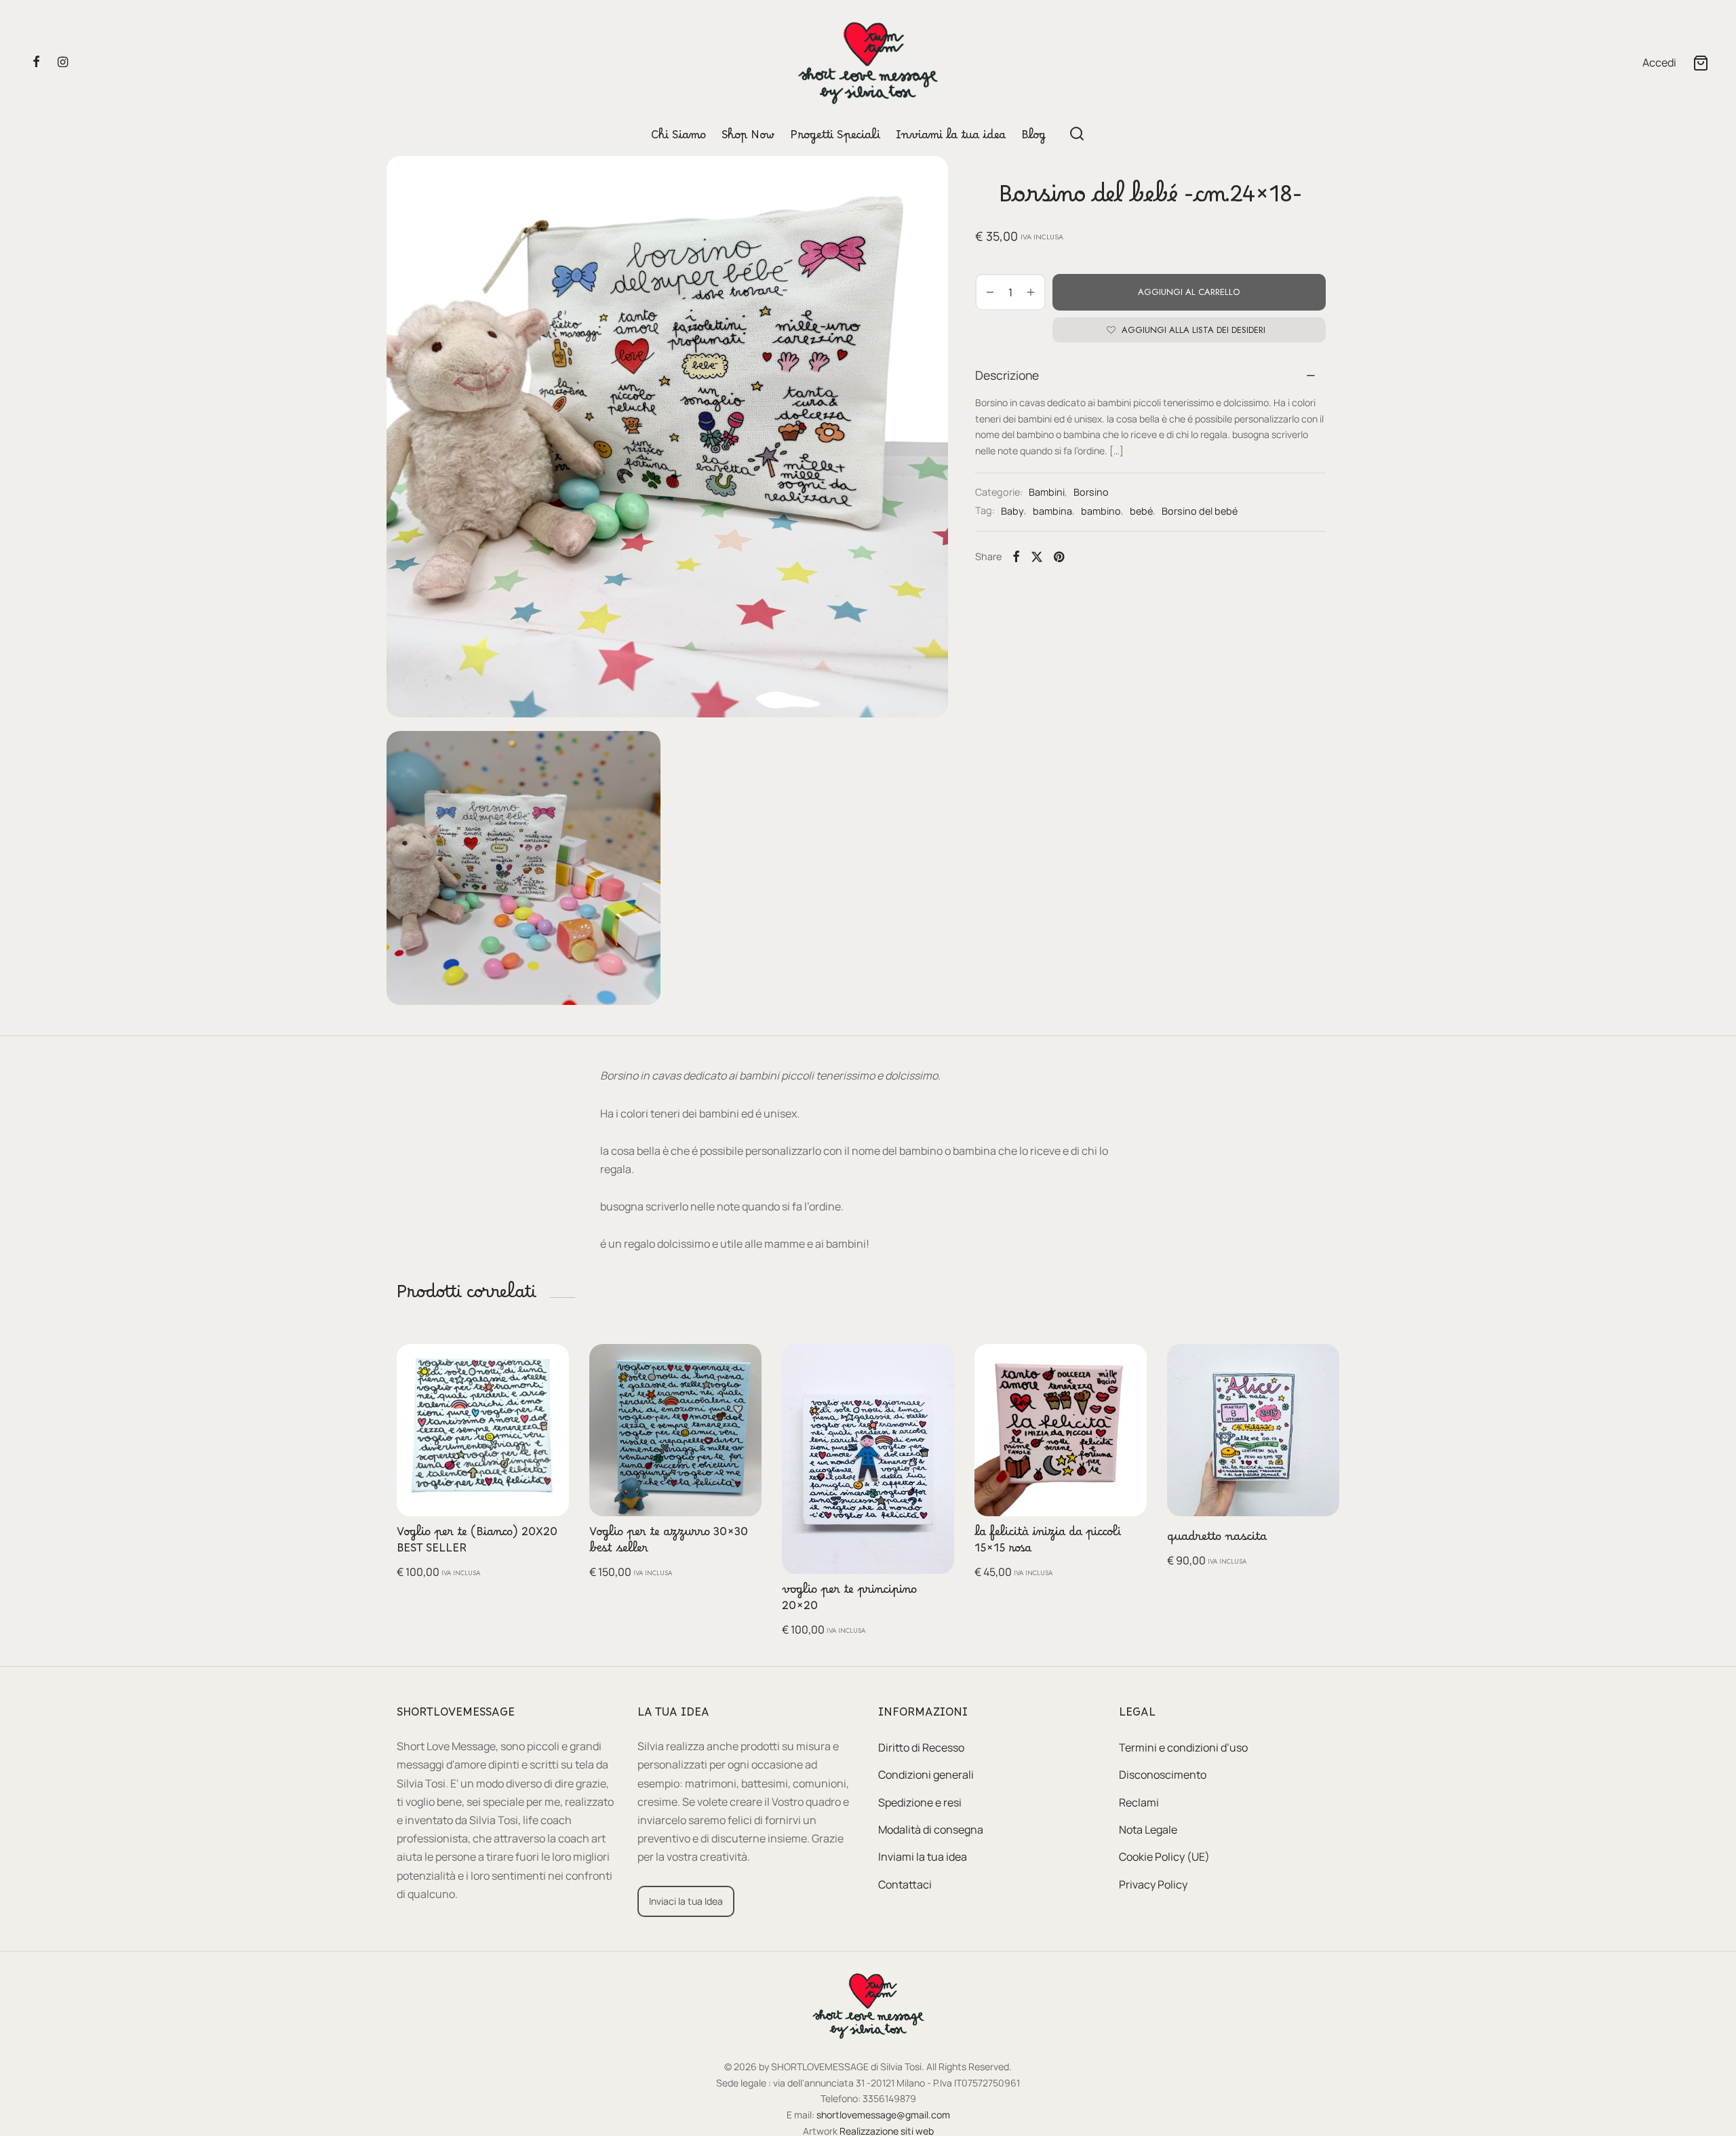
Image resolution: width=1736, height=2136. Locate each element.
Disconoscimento (1163, 1775)
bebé (1141, 511)
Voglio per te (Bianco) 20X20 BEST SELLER (477, 1543)
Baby (1012, 511)
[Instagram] (63, 62)
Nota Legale (1148, 1830)
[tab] (1150, 375)
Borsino (1091, 492)
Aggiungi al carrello (1189, 291)
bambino (1101, 511)
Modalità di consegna (931, 1830)
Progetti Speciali (835, 138)
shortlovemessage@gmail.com (883, 2115)
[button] (548, 1364)
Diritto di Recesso (921, 1747)
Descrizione (1007, 375)
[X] (1037, 557)
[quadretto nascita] (1253, 1430)
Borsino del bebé (1200, 511)
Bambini (1047, 492)
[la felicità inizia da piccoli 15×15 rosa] (1061, 1430)
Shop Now (748, 138)
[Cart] (1701, 63)
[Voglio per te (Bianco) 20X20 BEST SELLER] (483, 1430)
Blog (1033, 138)
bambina (1052, 511)
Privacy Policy (1153, 1884)
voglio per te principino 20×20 (849, 1600)
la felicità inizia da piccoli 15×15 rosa (1048, 1543)
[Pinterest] (1059, 557)
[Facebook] (36, 62)
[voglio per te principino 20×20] (868, 1459)
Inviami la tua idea (951, 138)
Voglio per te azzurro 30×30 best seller (669, 1543)
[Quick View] (548, 1396)
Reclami (1139, 1802)
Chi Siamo (678, 138)
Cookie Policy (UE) (1164, 1857)
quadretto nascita (1217, 1540)
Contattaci (905, 1884)
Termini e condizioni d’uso (1183, 1747)
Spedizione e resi (920, 1802)
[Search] (1077, 134)
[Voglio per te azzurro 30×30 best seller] (675, 1430)
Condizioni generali (926, 1775)
